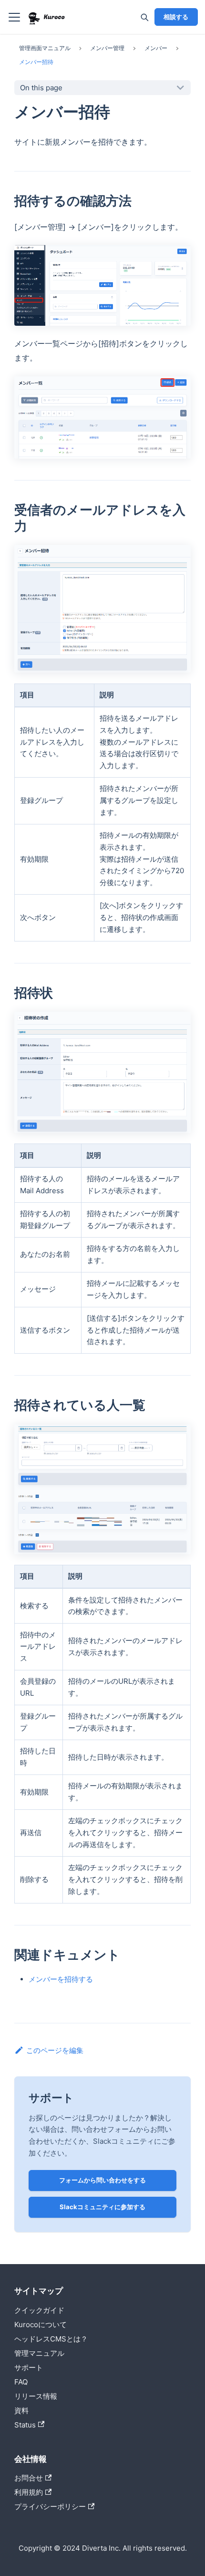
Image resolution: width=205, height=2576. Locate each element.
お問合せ (29, 2478)
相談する (176, 17)
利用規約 (29, 2492)
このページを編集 (55, 2050)
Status (25, 2425)
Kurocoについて (41, 2325)
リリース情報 (36, 2396)
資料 (21, 2410)
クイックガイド (39, 2310)
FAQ (21, 2382)
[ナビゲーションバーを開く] (14, 17)
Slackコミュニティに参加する (102, 2207)
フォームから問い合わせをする (102, 2180)
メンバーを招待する (61, 1979)
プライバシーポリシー (50, 2507)
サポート (29, 2368)
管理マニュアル (39, 2353)
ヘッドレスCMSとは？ (51, 2339)
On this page (41, 88)
